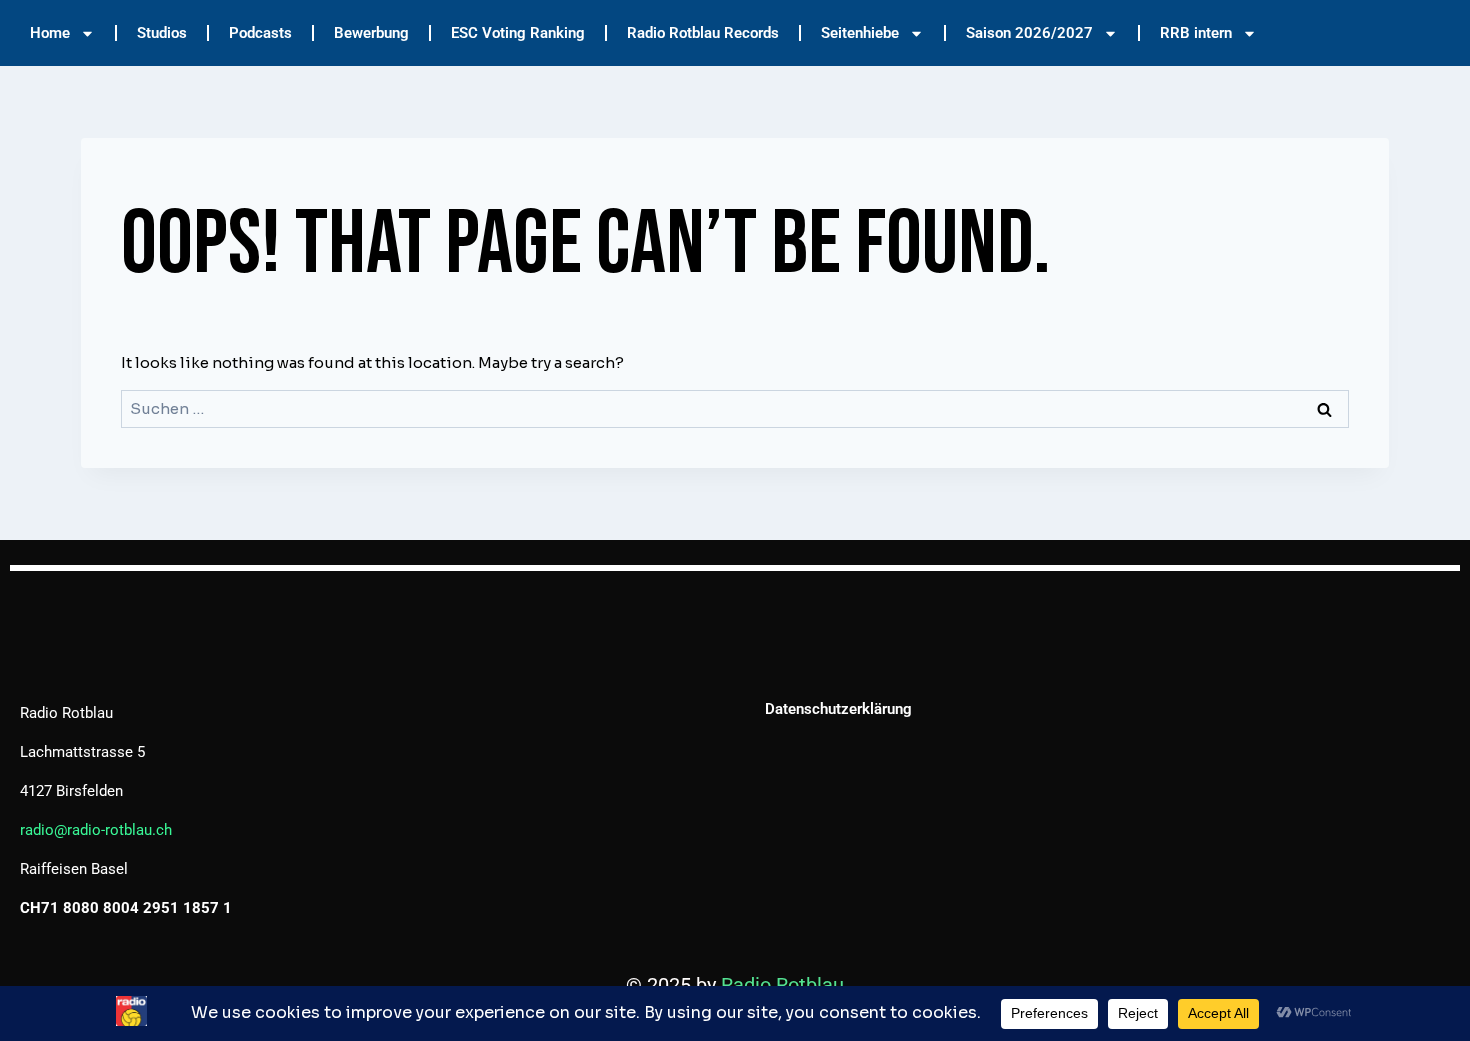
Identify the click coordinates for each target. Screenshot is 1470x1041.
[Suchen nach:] (735, 408)
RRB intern (1196, 33)
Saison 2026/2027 (1029, 33)
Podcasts (260, 33)
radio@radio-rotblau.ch (96, 830)
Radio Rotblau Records (703, 33)
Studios (162, 33)
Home (50, 33)
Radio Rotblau (782, 985)
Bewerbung (371, 33)
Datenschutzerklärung (838, 709)
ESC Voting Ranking (518, 33)
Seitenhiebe (860, 33)
